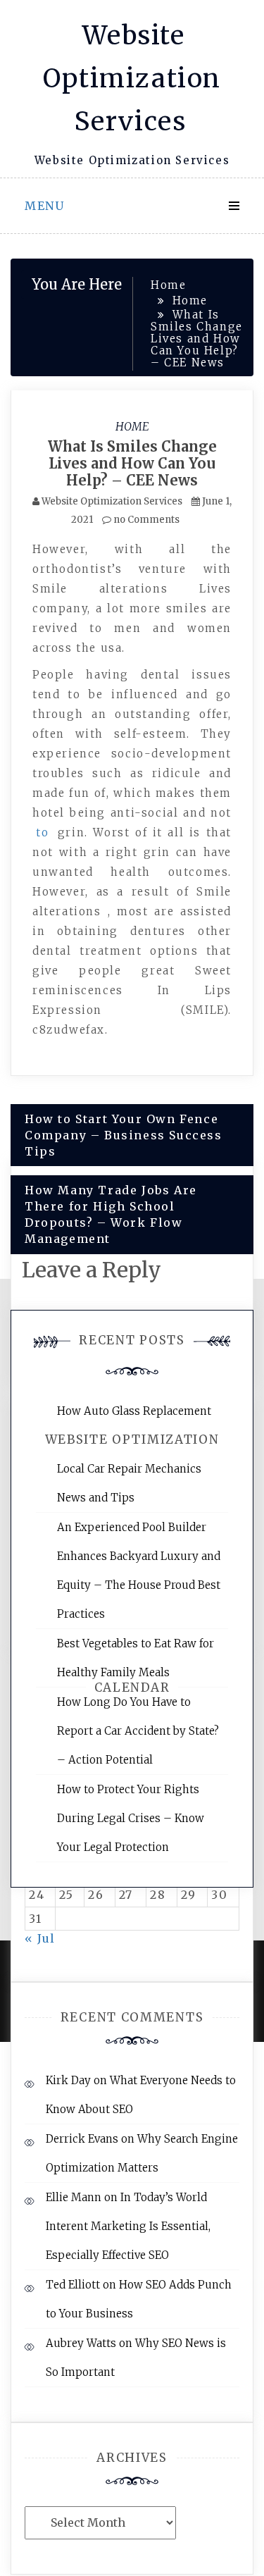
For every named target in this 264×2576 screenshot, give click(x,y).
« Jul (40, 1938)
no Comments (145, 520)
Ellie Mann (74, 2197)
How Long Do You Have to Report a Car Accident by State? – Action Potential (138, 1731)
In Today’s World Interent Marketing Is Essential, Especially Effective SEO (128, 2226)
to (42, 832)
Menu (44, 206)
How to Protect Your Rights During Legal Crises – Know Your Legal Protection (131, 1818)
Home (132, 426)
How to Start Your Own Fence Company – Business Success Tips (124, 1135)
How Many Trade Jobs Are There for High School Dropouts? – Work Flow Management (111, 1214)
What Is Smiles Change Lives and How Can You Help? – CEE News (132, 463)
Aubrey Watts (81, 2343)
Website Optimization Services (132, 79)
